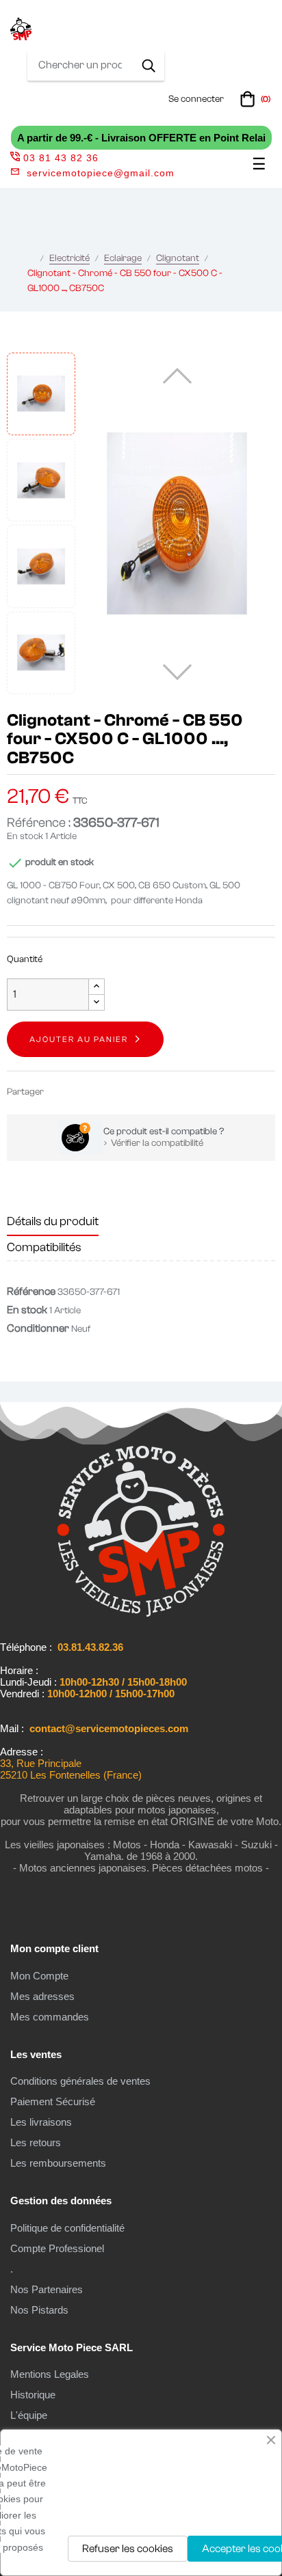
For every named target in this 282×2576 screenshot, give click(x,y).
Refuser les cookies (128, 2549)
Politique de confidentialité (67, 2228)
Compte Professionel (57, 2248)
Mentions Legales (50, 2374)
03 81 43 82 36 (61, 158)
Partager (60, 1092)
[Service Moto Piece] (141, 1614)
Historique (33, 2395)
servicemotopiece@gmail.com (101, 173)
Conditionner (38, 1328)
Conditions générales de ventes (80, 2081)
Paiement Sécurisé (53, 2101)
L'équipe (29, 2415)
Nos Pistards (39, 2310)
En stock (25, 836)
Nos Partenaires (47, 2289)
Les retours (36, 2142)
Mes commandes (50, 2017)
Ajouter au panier (79, 1039)
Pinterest (101, 1092)
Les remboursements (58, 2163)
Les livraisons (41, 2122)
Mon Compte (39, 1976)
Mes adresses (42, 1996)
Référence (31, 1291)
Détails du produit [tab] (53, 1221)
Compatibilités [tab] (44, 1247)
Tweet (81, 1092)
